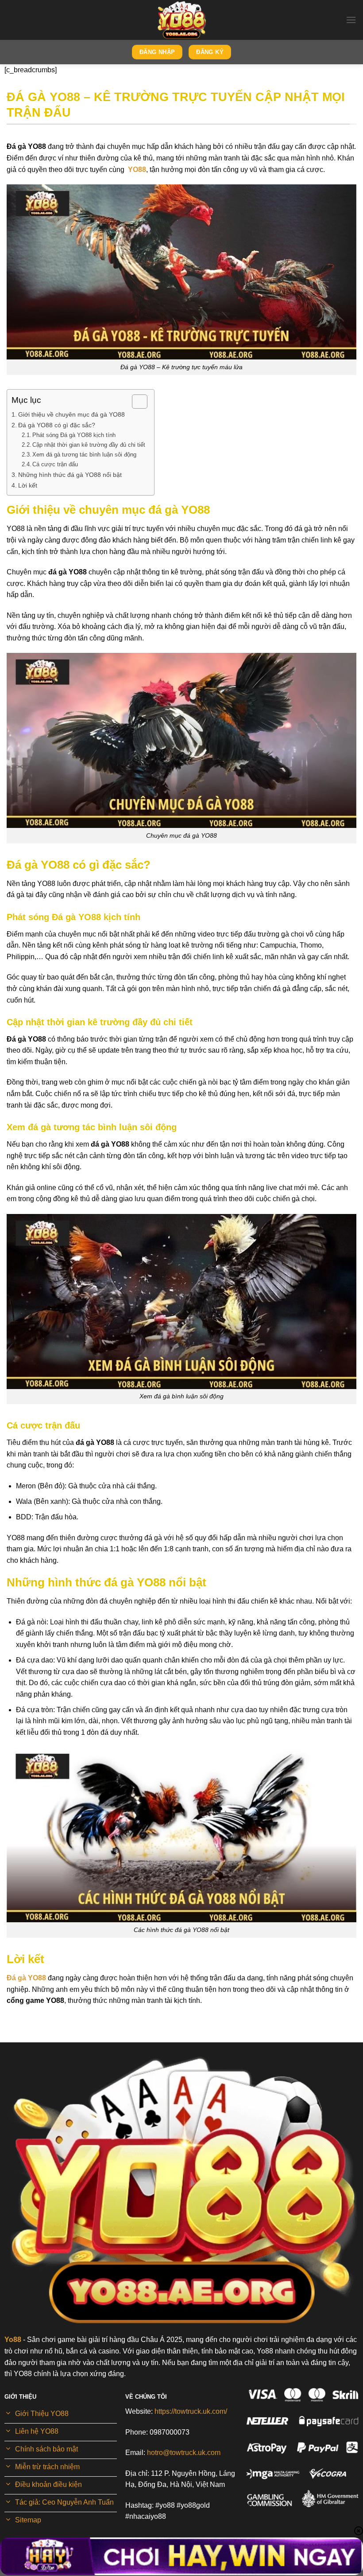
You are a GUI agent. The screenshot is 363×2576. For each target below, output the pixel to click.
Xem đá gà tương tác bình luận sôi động (84, 455)
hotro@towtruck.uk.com (184, 2453)
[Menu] (351, 20)
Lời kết (29, 485)
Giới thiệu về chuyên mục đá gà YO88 (71, 414)
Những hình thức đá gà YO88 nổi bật (70, 475)
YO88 (137, 170)
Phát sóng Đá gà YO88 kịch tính (74, 435)
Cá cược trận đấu (55, 464)
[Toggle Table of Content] (135, 402)
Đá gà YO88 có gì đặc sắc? (57, 425)
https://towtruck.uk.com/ (191, 2411)
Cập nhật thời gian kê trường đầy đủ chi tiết (89, 445)
